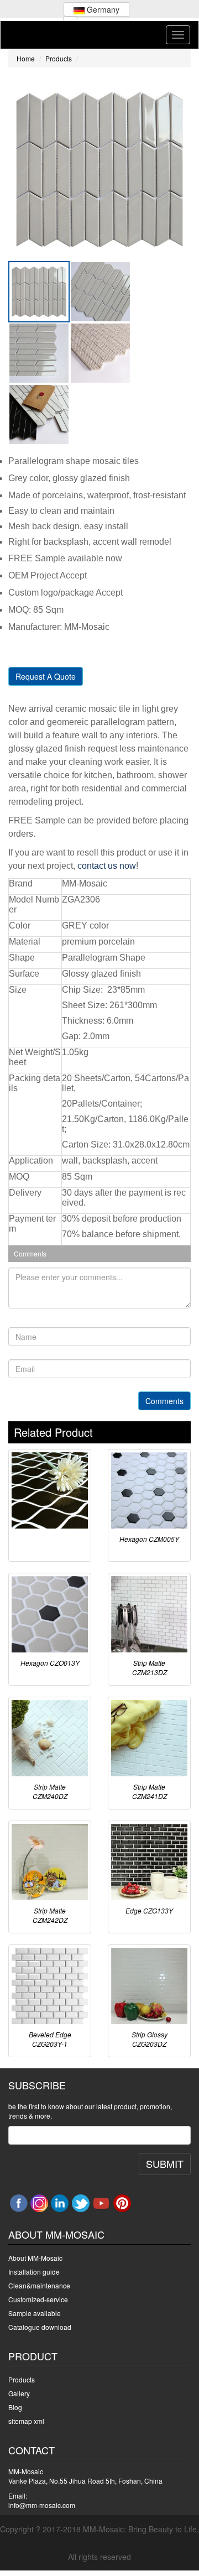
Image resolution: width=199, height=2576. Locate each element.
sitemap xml (26, 2421)
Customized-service (38, 2299)
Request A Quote (46, 676)
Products (59, 58)
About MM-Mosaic (35, 2258)
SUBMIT (165, 2163)
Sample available (35, 2313)
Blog (15, 2407)
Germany (102, 9)
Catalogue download (40, 2327)
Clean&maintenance (39, 2285)
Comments (164, 1401)
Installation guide (34, 2272)
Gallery (19, 2393)
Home (26, 58)
